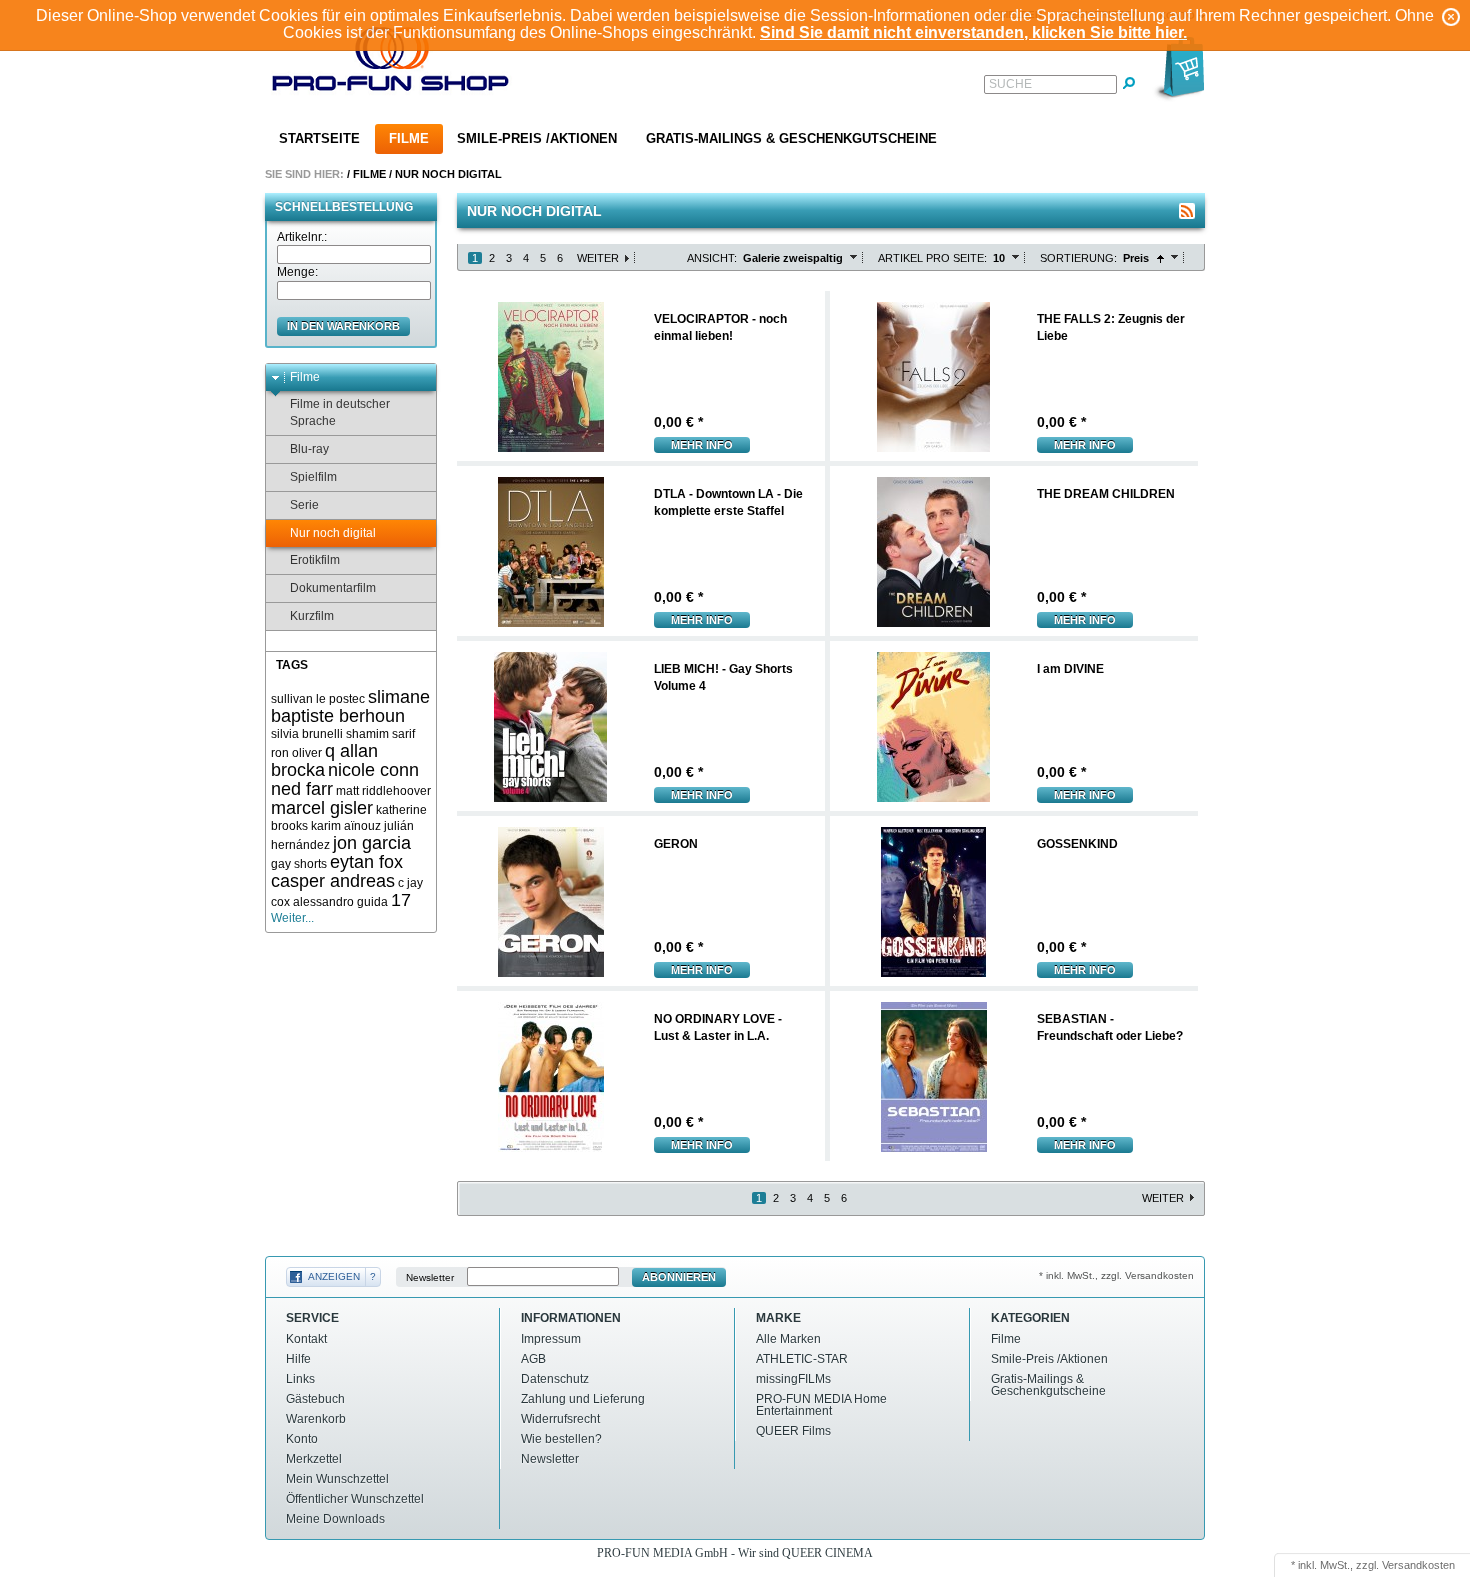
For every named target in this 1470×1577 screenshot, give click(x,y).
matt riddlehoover (383, 791)
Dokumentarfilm (333, 588)
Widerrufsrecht (560, 1419)
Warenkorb (316, 1419)
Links (300, 1379)
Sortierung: (1078, 258)
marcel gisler (322, 808)
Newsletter (430, 1277)
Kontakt (306, 1339)
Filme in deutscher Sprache (340, 412)
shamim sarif (380, 734)
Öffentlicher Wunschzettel (355, 1499)
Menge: (297, 272)
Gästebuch (315, 1399)
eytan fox (366, 862)
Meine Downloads (335, 1519)
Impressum (551, 1339)
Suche (1010, 84)
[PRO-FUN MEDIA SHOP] (391, 63)
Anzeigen (334, 1276)
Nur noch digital (448, 174)
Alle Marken (788, 1339)
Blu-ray (309, 449)
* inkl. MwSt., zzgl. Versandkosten (1116, 1275)
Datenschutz (555, 1379)
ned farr (302, 789)
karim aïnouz (346, 826)
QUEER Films (793, 1431)
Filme (409, 138)
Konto (302, 1439)
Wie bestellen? (561, 1439)
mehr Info (702, 445)
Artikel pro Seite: (932, 258)
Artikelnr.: (302, 237)
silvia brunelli (307, 734)
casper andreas (333, 881)
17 (401, 900)
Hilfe (298, 1359)
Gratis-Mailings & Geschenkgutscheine (791, 138)
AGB (533, 1359)
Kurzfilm (312, 616)
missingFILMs (793, 1379)
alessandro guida (340, 902)
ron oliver (296, 753)
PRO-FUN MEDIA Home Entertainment (821, 1405)
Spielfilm (313, 477)
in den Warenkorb (343, 326)
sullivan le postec (318, 699)
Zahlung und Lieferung (583, 1399)
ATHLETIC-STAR (802, 1359)
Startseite (319, 138)
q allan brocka (324, 760)
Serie (304, 505)
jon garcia (372, 843)
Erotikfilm (315, 560)
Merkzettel (314, 1459)
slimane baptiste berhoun (350, 706)
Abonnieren (679, 1277)
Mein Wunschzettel (337, 1479)
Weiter (598, 258)
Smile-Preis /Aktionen (537, 138)
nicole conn (373, 770)
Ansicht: (712, 258)
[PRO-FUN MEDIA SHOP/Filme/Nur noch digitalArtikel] (1187, 211)
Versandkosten (1418, 1565)
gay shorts (299, 864)
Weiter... (292, 918)
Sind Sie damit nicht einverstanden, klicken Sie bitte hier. (973, 32)
